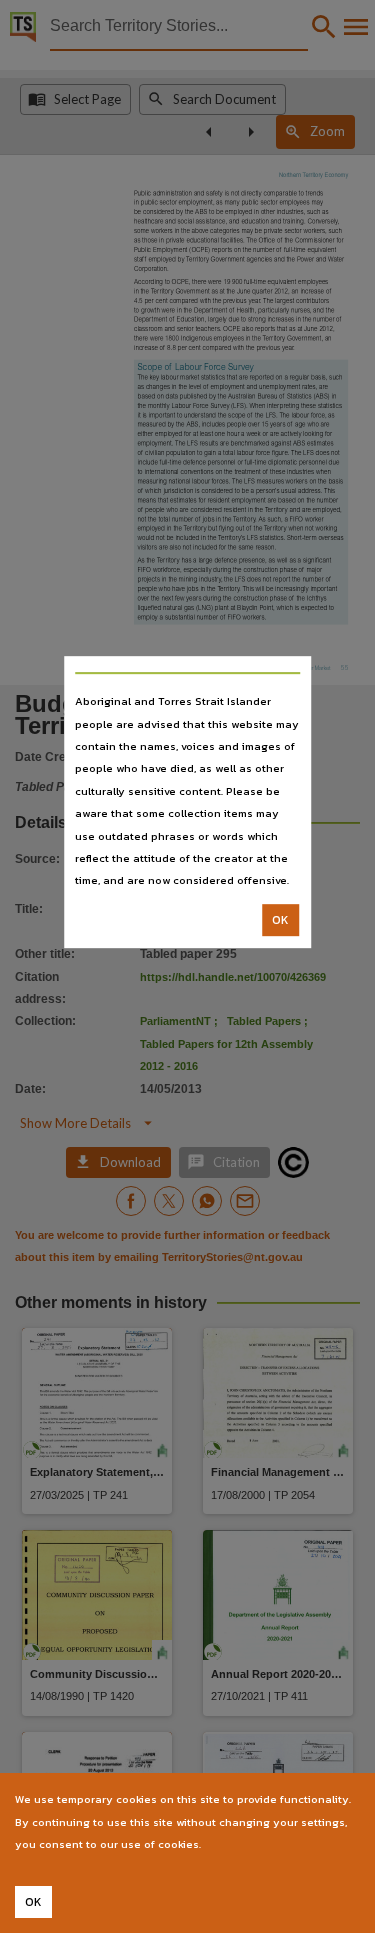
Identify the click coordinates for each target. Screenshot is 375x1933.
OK (280, 920)
